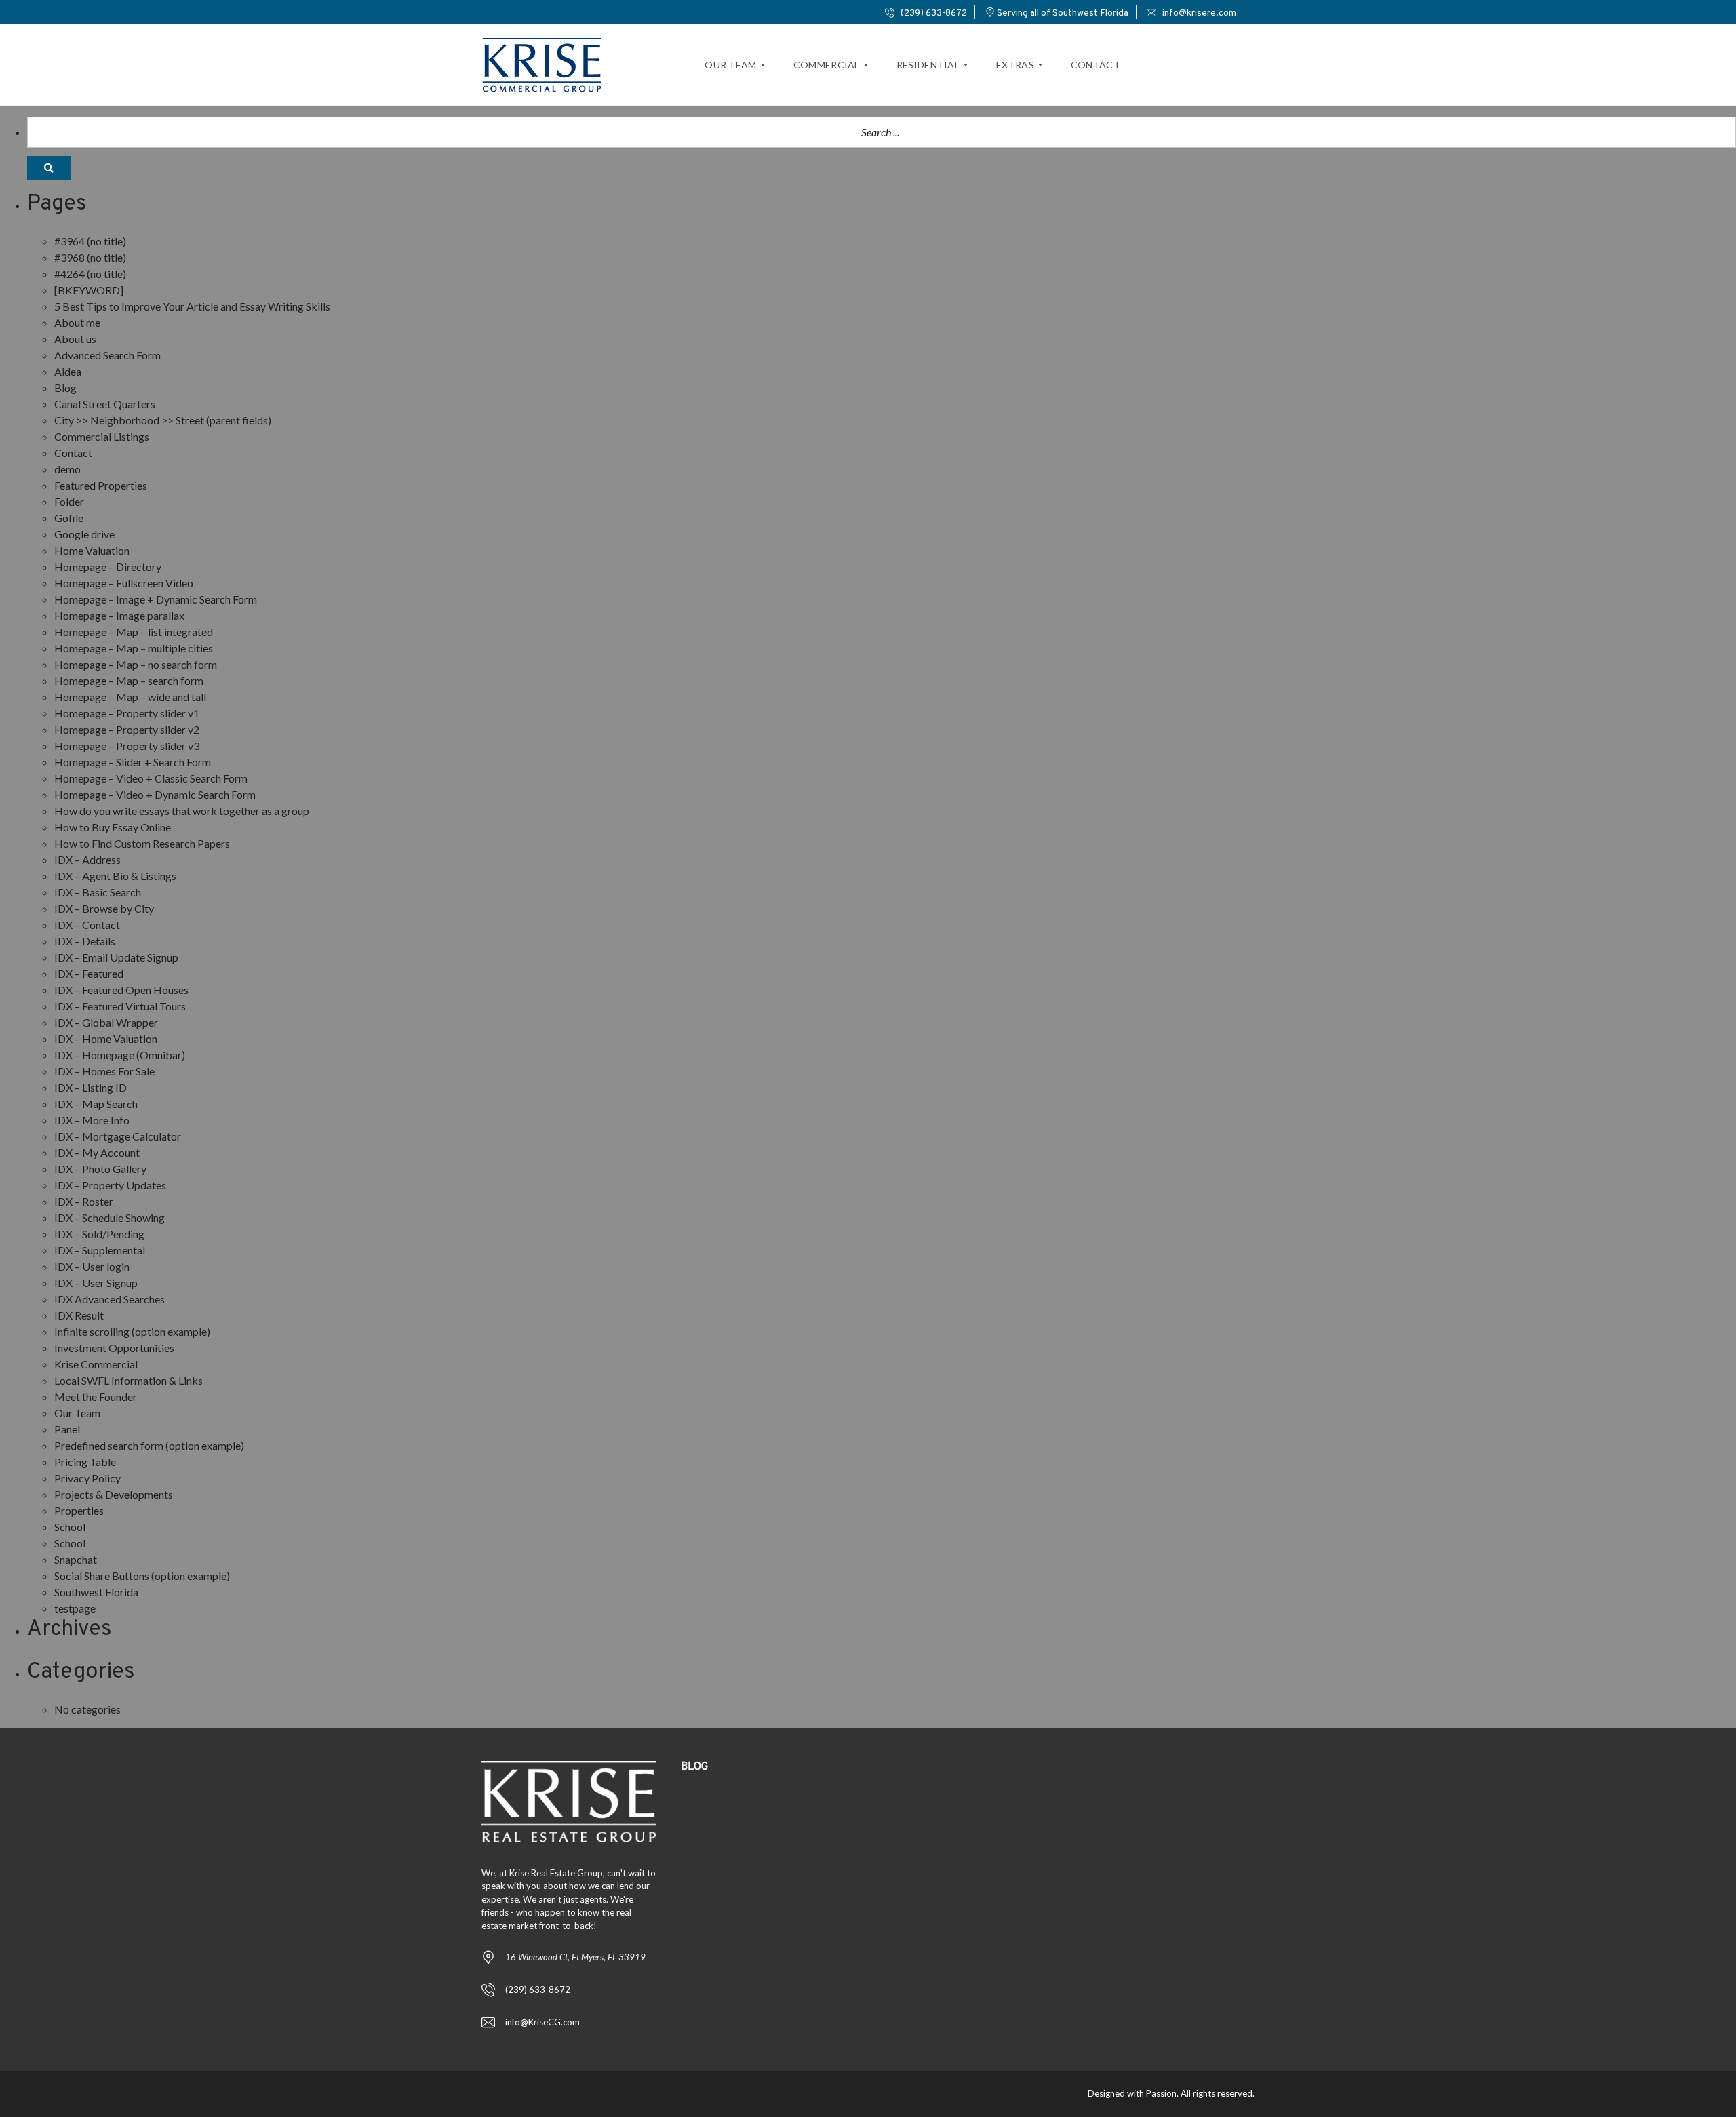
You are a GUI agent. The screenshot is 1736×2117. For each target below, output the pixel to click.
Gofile (69, 518)
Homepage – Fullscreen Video (124, 583)
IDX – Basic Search (98, 892)
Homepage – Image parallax (119, 615)
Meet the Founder (96, 1397)
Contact (73, 453)
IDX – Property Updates (110, 1185)
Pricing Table (85, 1462)
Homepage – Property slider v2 (127, 729)
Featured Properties (101, 485)
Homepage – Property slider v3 (127, 746)
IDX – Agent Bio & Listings (115, 876)
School (70, 1527)
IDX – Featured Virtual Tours (120, 1006)
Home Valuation (92, 550)
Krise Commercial (96, 1364)
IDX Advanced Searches (110, 1299)
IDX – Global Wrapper (106, 1022)
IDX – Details (85, 941)
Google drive (84, 534)
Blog (65, 388)
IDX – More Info (92, 1120)
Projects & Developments (114, 1494)
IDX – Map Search (96, 1104)
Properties (79, 1510)
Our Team (77, 1413)
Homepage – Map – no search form (136, 664)
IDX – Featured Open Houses (121, 990)
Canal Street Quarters (105, 404)
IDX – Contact (87, 925)
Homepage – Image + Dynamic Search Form (156, 599)
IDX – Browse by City (104, 908)
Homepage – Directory (108, 567)
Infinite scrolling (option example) (132, 1331)
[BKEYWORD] (89, 290)
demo (67, 469)
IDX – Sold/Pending (99, 1234)
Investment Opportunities (114, 1348)
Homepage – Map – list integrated (134, 632)
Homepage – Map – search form (129, 680)
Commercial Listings (102, 436)
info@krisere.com (1198, 13)
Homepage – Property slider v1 (127, 713)
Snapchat (76, 1559)
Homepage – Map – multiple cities (134, 648)
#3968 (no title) (90, 257)
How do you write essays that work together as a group (182, 811)
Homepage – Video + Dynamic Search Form (155, 794)
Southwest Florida (96, 1592)
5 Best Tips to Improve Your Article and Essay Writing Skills (192, 306)
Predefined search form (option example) (149, 1445)
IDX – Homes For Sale (104, 1071)
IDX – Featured (89, 973)
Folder (69, 501)
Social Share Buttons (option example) (142, 1576)
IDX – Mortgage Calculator (118, 1136)
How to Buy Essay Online (113, 827)
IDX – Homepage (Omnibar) (120, 1055)
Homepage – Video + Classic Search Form (151, 778)
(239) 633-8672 (933, 13)
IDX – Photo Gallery (100, 1169)
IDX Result (79, 1315)
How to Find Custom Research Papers (142, 843)
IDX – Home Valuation (106, 1038)
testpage (75, 1608)
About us (75, 339)
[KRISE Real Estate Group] (542, 65)
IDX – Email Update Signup (116, 957)
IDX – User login (92, 1266)
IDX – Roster (84, 1201)
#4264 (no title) (90, 274)
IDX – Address (87, 859)
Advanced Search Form (107, 355)
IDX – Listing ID (91, 1087)
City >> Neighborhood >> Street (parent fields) (163, 420)
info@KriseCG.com (542, 2022)
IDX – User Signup (96, 1283)
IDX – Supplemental (100, 1250)
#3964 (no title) (90, 241)
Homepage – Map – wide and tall (130, 697)
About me (77, 322)
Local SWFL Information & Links (129, 1380)
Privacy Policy (87, 1478)
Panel (67, 1429)
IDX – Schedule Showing (110, 1218)
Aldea (68, 371)
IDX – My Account (97, 1152)
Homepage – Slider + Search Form (133, 762)
